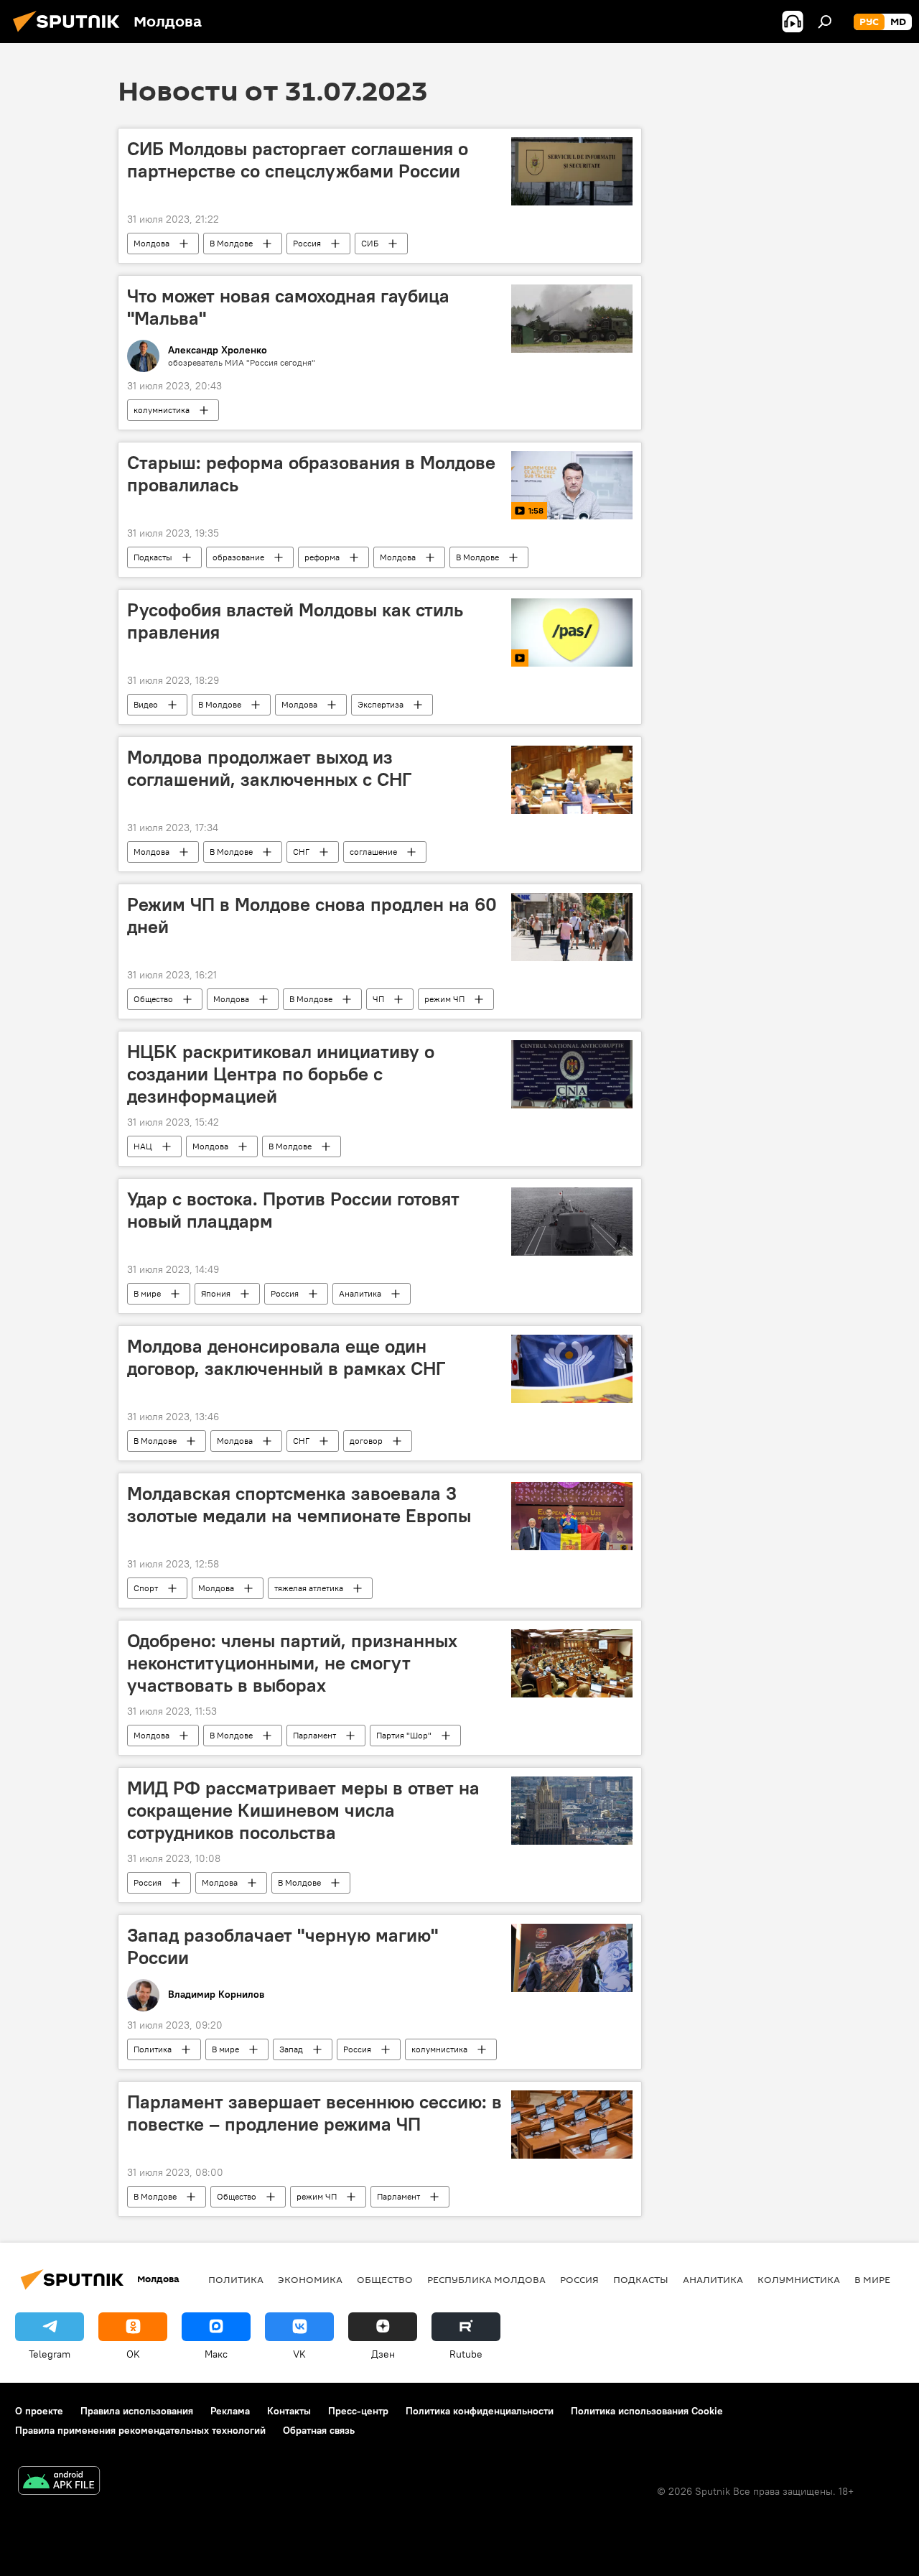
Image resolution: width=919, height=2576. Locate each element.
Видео (146, 704)
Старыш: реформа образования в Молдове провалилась (311, 474)
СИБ (370, 243)
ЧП (378, 999)
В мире (147, 1293)
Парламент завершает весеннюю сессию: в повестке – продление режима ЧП (314, 2113)
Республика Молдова (486, 2279)
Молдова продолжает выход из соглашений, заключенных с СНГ (269, 768)
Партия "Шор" (404, 1735)
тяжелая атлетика (309, 1588)
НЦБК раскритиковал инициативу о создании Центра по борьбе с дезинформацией (281, 1074)
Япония (216, 1293)
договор (366, 1441)
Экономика (310, 2279)
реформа (322, 557)
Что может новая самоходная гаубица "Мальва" (288, 307)
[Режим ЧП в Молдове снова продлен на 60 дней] (572, 927)
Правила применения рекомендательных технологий (140, 2430)
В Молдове (231, 243)
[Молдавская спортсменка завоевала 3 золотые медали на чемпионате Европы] (572, 1516)
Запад (291, 2049)
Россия (307, 243)
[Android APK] (59, 2482)
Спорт (146, 1588)
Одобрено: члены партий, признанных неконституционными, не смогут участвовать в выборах (292, 1663)
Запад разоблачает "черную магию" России (283, 1946)
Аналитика (360, 1293)
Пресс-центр (358, 2411)
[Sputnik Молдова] (70, 34)
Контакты (289, 2411)
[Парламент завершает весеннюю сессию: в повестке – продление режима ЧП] (572, 2125)
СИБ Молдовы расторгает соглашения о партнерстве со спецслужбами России (298, 160)
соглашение (373, 852)
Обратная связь (319, 2430)
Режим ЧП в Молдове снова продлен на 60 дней (312, 916)
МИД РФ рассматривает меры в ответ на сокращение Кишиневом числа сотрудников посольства (303, 1810)
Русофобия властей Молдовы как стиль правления (295, 621)
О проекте (39, 2411)
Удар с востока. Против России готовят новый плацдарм (293, 1210)
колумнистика (162, 410)
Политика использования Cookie (647, 2411)
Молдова (151, 243)
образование (238, 557)
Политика (153, 2049)
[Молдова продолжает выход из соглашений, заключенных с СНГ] (572, 780)
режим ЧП (444, 999)
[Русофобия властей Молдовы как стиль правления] (572, 633)
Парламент (314, 1735)
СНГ (301, 852)
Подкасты (153, 557)
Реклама (230, 2411)
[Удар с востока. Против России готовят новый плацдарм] (572, 1222)
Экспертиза (381, 704)
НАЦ (143, 1146)
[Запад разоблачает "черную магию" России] (572, 1958)
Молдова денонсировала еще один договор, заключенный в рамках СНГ (286, 1357)
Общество (153, 999)
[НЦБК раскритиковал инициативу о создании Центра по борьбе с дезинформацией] (572, 1074)
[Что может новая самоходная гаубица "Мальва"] (572, 319)
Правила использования (137, 2411)
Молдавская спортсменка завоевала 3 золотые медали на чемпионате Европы (299, 1505)
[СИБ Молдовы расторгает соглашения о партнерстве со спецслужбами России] (572, 171)
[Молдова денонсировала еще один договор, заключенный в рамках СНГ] (572, 1369)
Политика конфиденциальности (480, 2411)
